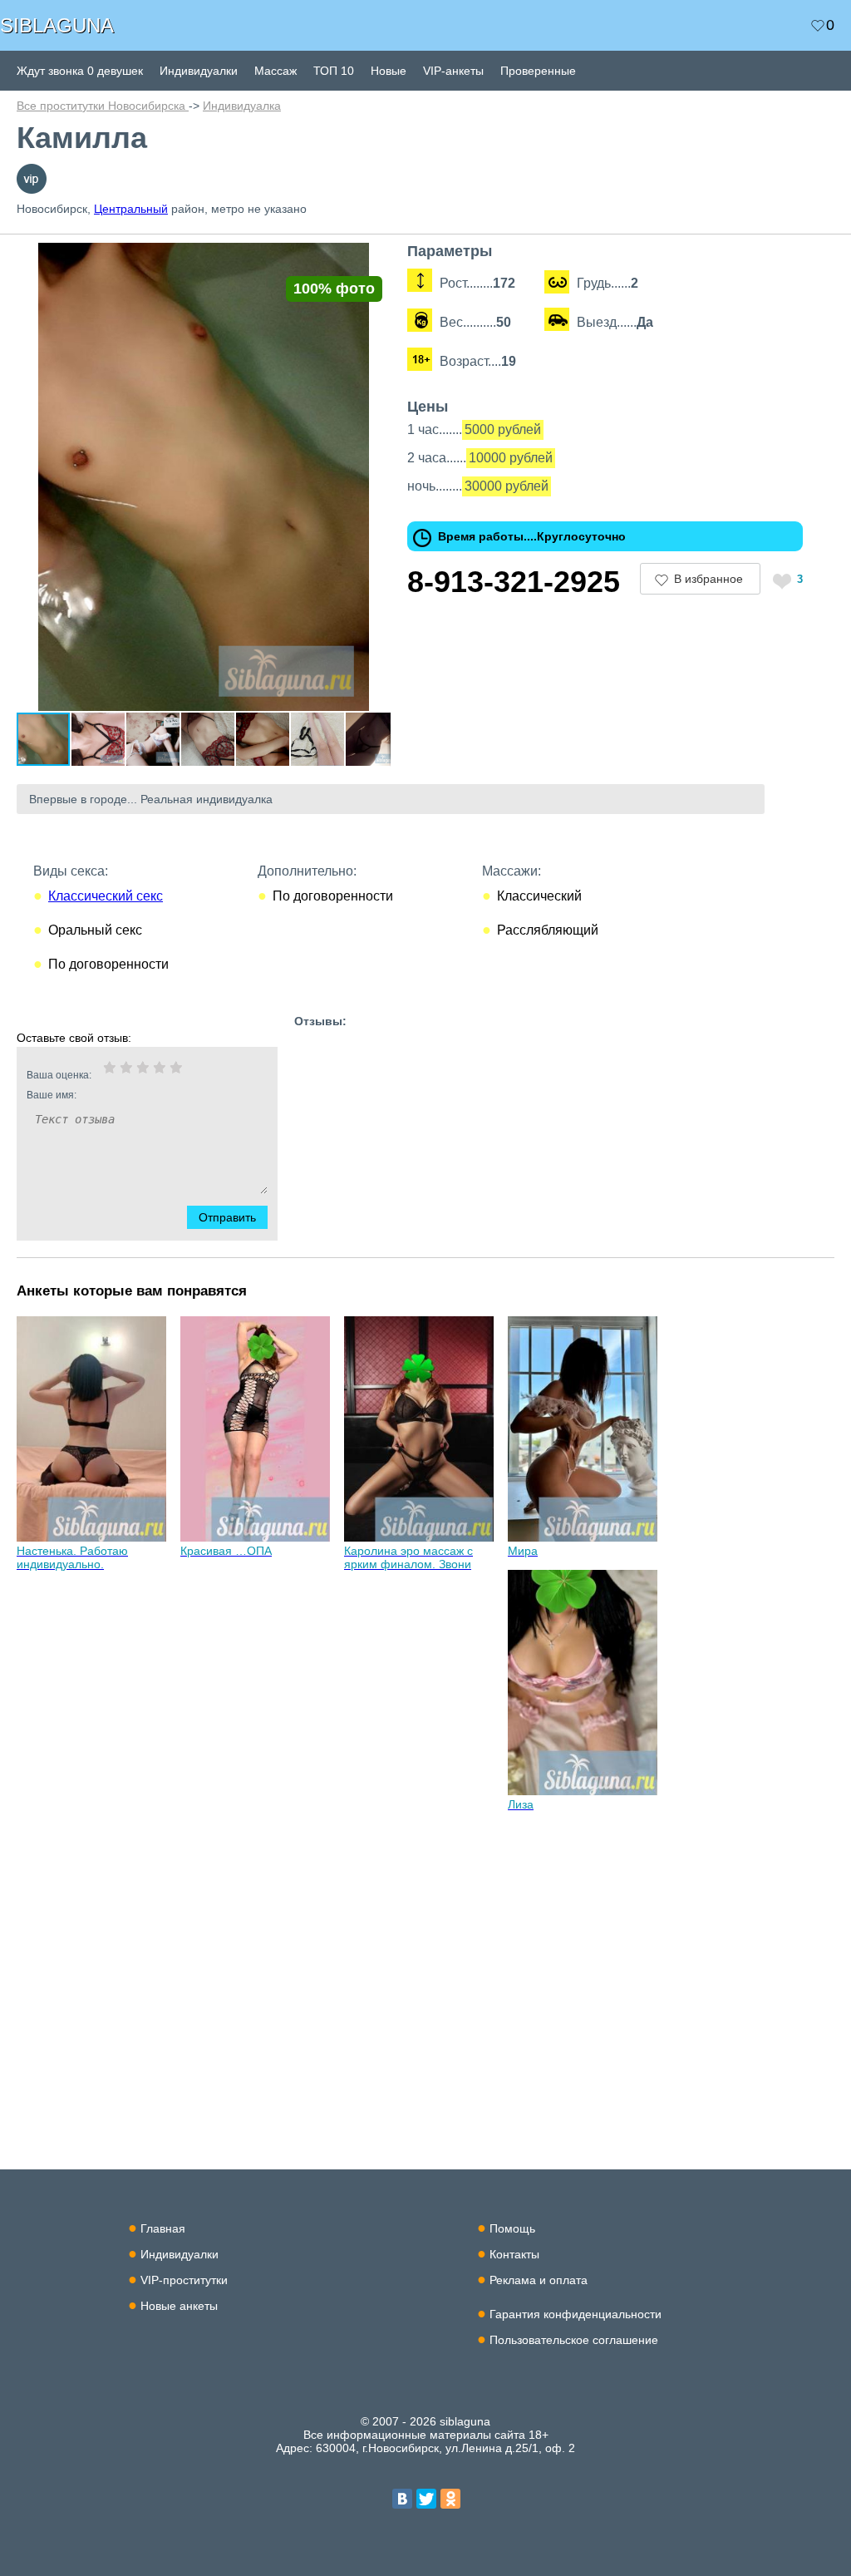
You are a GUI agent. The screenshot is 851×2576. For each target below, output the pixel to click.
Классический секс (106, 896)
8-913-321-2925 (514, 582)
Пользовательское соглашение (574, 2340)
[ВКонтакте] (402, 2499)
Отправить (227, 1217)
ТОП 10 (334, 71)
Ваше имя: (52, 1095)
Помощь (512, 2228)
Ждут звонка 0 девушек (80, 71)
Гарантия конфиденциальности (576, 2314)
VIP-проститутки (184, 2280)
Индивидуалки (199, 71)
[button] (376, 258)
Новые (389, 71)
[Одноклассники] (450, 2499)
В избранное (708, 579)
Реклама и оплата (539, 2280)
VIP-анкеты (453, 71)
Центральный (131, 209)
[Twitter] (426, 2499)
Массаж (275, 71)
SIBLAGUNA (57, 25)
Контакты (514, 2254)
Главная (163, 2228)
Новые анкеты (179, 2306)
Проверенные (538, 71)
